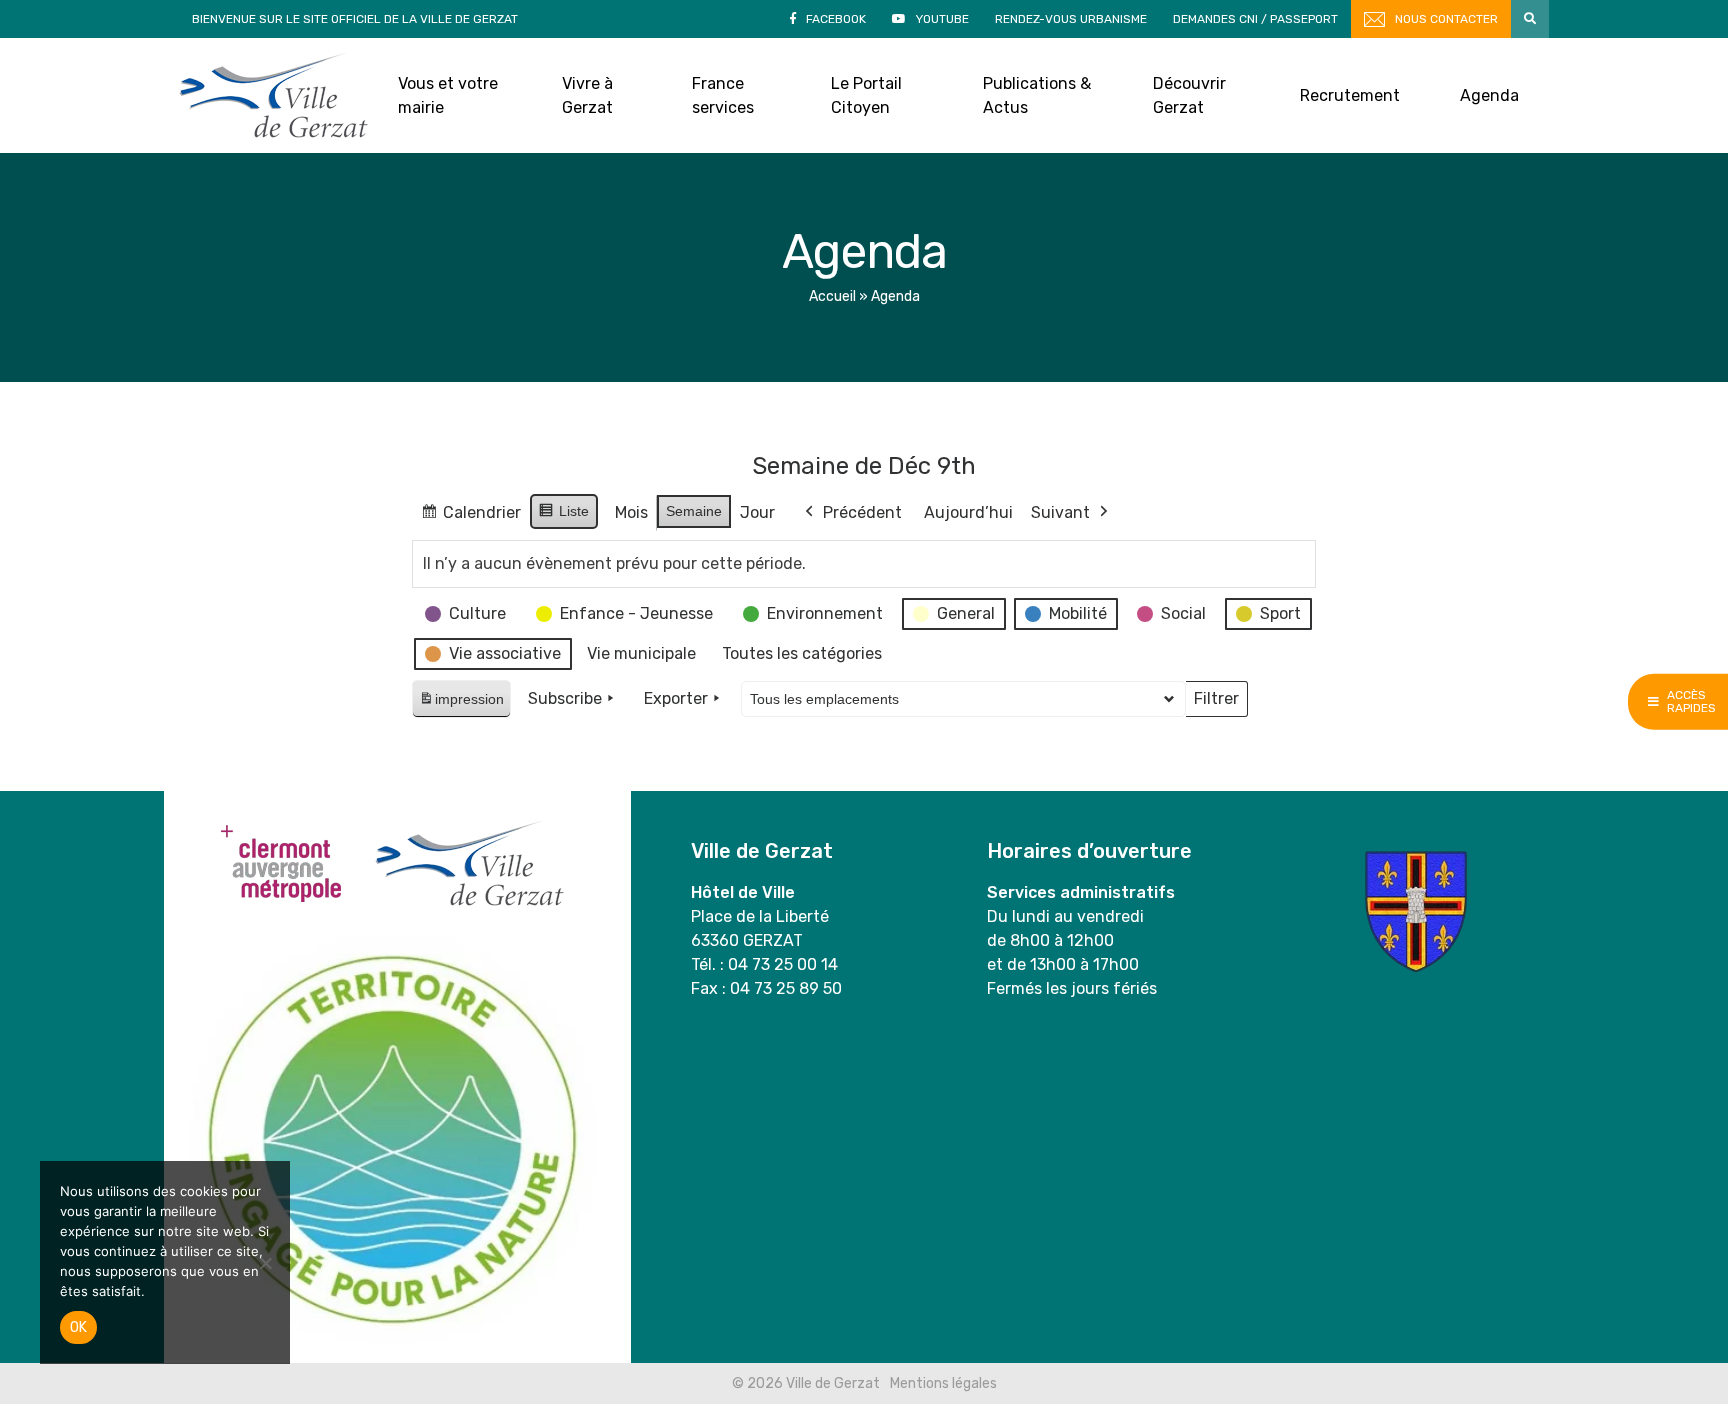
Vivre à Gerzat (587, 95)
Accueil (832, 296)
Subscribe (565, 698)
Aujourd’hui (968, 512)
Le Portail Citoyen (866, 95)
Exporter (676, 698)
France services (723, 95)
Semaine (694, 511)
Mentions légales (943, 1383)
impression (461, 704)
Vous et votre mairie (448, 95)
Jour (757, 512)
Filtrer (1216, 703)
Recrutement (1350, 95)
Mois (631, 512)
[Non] (265, 1263)
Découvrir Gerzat (1189, 95)
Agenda (1489, 95)
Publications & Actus (1037, 95)
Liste (563, 516)
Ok (78, 1327)
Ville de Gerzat (273, 95)
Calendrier (470, 517)
